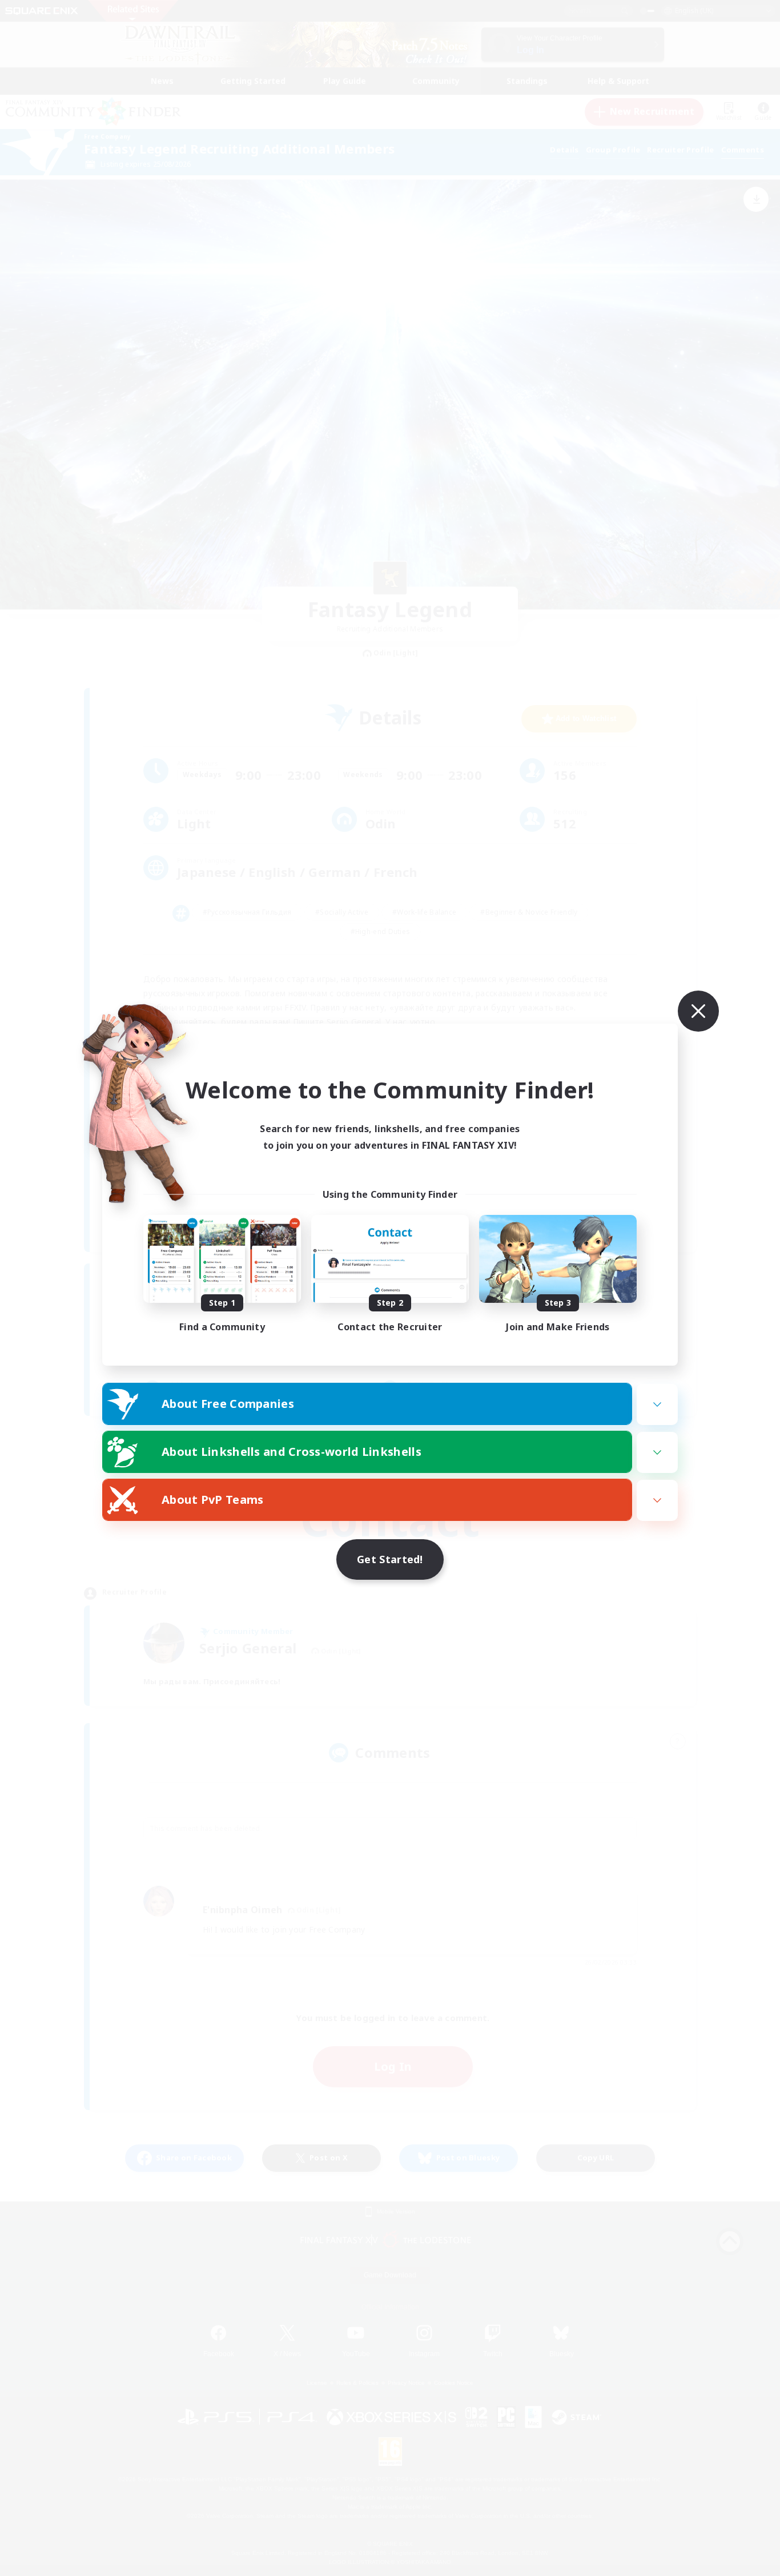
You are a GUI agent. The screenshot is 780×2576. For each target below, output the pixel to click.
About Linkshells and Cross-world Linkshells (292, 1452)
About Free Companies (228, 1404)
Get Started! (390, 1559)
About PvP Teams (213, 1500)
